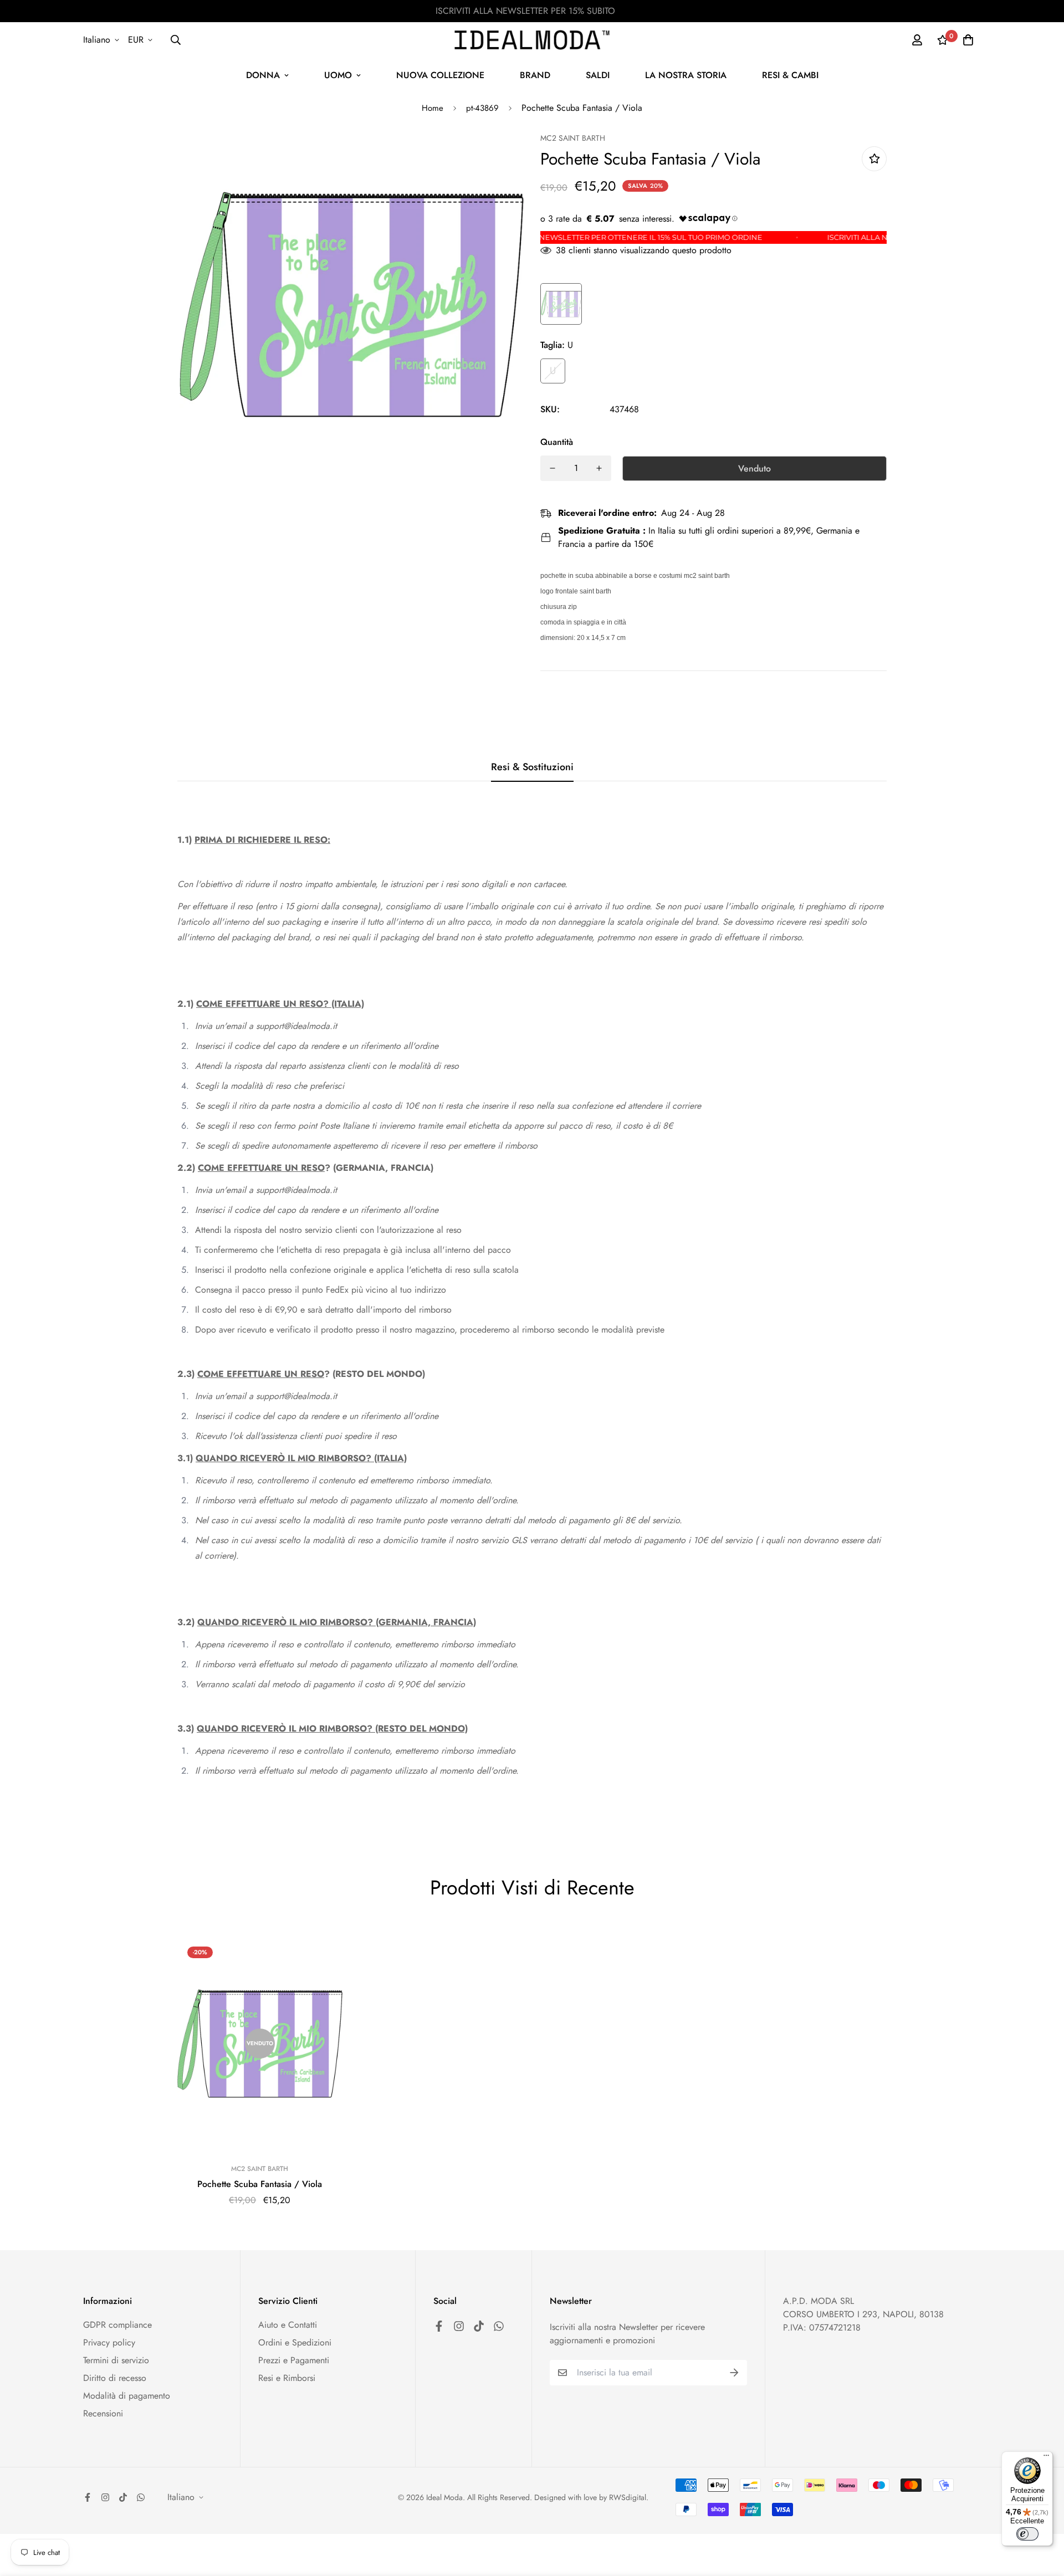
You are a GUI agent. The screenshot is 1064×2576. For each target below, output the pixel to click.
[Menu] (1046, 2458)
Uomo (338, 75)
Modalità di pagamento (127, 2396)
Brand (535, 75)
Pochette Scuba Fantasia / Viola (260, 2184)
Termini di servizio (116, 2360)
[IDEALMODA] (532, 40)
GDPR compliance (117, 2325)
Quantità (557, 442)
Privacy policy (109, 2342)
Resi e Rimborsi (287, 2378)
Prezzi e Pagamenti (294, 2360)
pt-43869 (482, 108)
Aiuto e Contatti (288, 2325)
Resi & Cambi (790, 75)
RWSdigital (628, 2497)
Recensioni (103, 2413)
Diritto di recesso (115, 2378)
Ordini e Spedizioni (295, 2342)
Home (433, 108)
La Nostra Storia (686, 75)
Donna (263, 75)
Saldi (598, 75)
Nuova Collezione (440, 75)
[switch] (1027, 2534)
